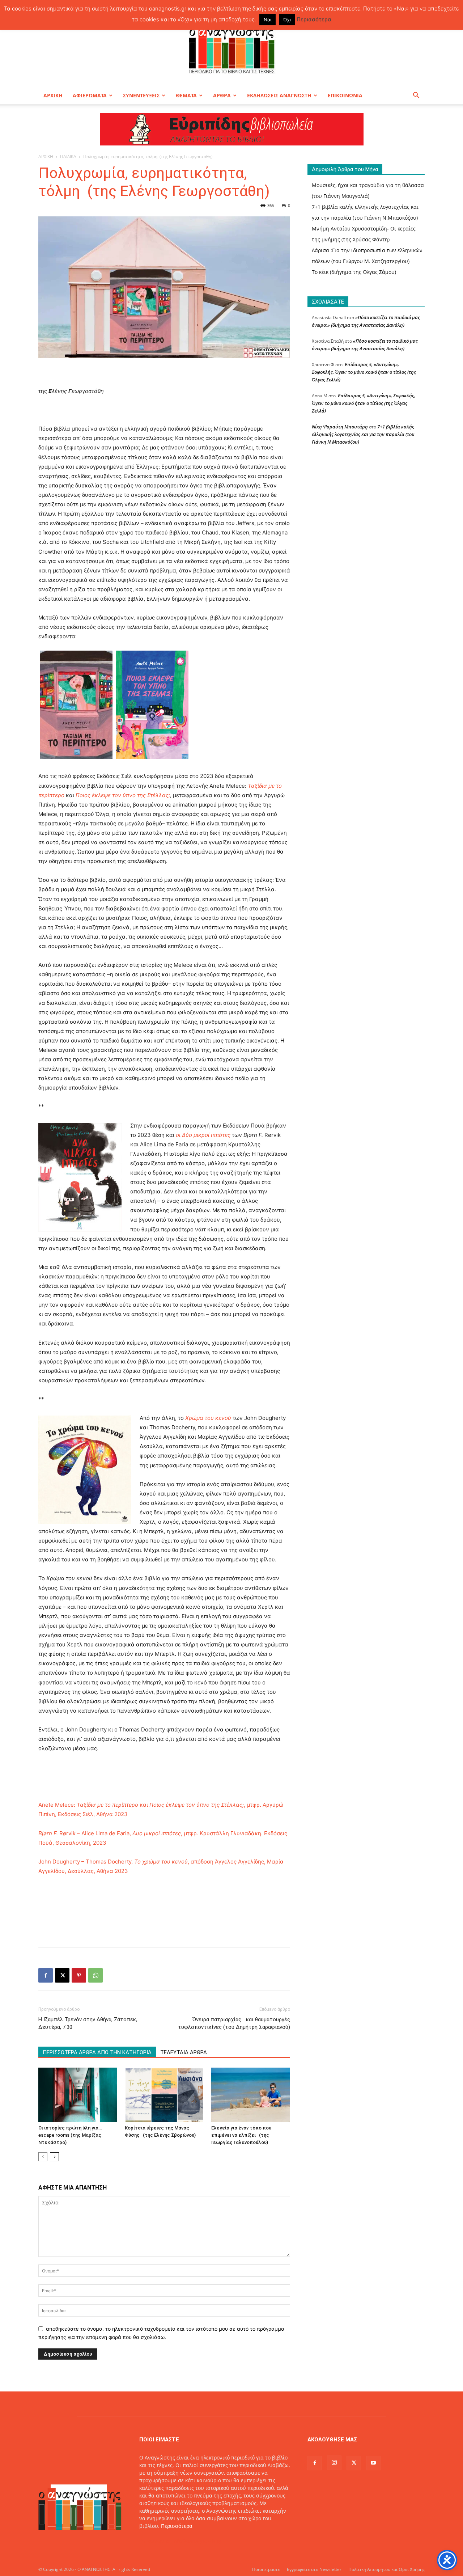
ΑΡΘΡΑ (222, 95)
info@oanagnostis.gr (197, 2541)
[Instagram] (334, 2463)
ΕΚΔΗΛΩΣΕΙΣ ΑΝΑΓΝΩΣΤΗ (279, 95)
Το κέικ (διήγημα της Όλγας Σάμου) (354, 272)
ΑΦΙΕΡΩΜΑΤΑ (90, 95)
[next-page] (54, 2157)
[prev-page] (43, 2157)
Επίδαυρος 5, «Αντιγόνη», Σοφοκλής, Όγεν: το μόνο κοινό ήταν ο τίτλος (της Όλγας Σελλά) (364, 372)
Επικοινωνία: (156, 2541)
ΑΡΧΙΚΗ (53, 95)
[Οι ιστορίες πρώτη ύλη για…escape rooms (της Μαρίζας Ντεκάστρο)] (78, 2095)
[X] (62, 1975)
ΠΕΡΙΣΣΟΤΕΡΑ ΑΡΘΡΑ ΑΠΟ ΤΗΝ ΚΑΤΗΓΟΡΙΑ (97, 2052)
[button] (416, 96)
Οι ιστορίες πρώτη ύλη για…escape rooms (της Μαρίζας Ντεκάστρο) (70, 2135)
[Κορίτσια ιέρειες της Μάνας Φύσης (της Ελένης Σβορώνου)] (164, 2095)
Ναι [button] (267, 20)
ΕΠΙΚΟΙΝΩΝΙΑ (345, 95)
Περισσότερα (177, 2526)
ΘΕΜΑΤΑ (186, 95)
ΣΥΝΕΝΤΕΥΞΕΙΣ (141, 95)
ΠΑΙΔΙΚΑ (68, 156)
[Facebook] (46, 1975)
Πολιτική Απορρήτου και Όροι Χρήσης (386, 2569)
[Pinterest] (79, 1975)
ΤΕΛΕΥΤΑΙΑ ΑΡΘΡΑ (184, 2052)
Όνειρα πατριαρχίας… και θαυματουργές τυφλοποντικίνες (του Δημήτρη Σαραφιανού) (234, 2023)
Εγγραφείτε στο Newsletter (314, 2569)
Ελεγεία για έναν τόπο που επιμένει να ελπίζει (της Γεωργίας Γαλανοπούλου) (241, 2135)
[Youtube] (373, 2463)
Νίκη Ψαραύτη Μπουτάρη (340, 427)
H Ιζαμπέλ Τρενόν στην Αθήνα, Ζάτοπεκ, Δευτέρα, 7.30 (88, 2023)
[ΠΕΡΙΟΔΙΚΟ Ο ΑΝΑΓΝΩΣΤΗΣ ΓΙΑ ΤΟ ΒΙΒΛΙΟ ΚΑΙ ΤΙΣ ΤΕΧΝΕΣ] (231, 48)
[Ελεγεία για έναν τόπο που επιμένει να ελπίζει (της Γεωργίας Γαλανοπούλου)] (251, 2095)
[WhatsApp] (95, 1975)
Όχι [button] (287, 20)
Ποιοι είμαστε (266, 2569)
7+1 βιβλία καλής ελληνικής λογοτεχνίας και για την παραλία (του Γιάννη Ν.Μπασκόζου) (363, 434)
